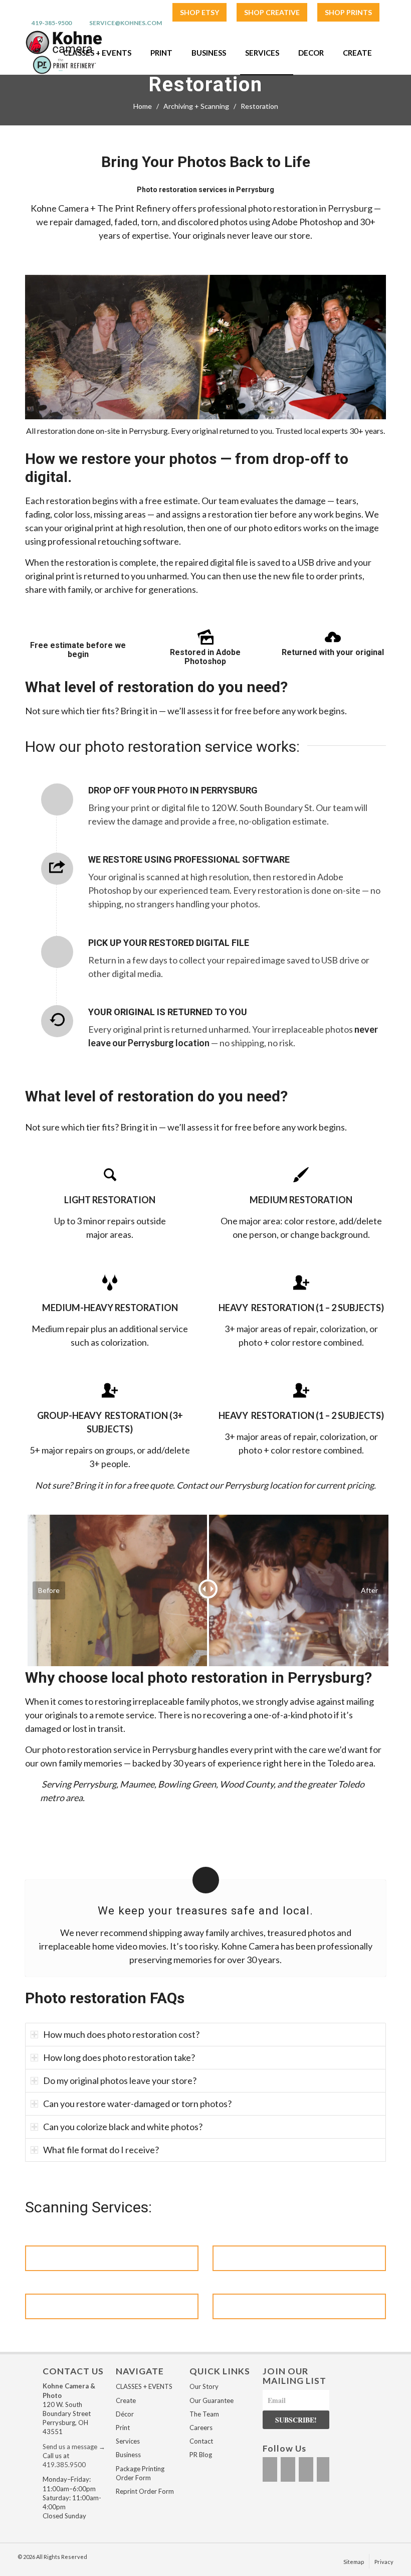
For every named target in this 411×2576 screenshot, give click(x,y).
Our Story (204, 2386)
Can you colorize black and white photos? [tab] (123, 2127)
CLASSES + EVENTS (144, 2386)
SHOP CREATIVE (272, 12)
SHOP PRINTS (348, 12)
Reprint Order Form (145, 2491)
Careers (201, 2428)
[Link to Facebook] (270, 2469)
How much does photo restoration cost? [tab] (121, 2034)
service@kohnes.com (126, 23)
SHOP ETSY (199, 12)
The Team (204, 2414)
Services (128, 2441)
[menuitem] (199, 13)
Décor (125, 2414)
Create (126, 2400)
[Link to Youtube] (324, 2469)
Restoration (205, 85)
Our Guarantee (212, 2400)
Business (128, 2455)
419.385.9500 (64, 2465)
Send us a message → (74, 2447)
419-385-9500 (52, 23)
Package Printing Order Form (140, 2473)
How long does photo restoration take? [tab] (119, 2057)
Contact (201, 2441)
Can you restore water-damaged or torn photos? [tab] (137, 2104)
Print (123, 2428)
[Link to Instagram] (288, 2469)
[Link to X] (306, 2469)
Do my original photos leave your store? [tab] (120, 2080)
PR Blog (201, 2455)
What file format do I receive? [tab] (101, 2150)
